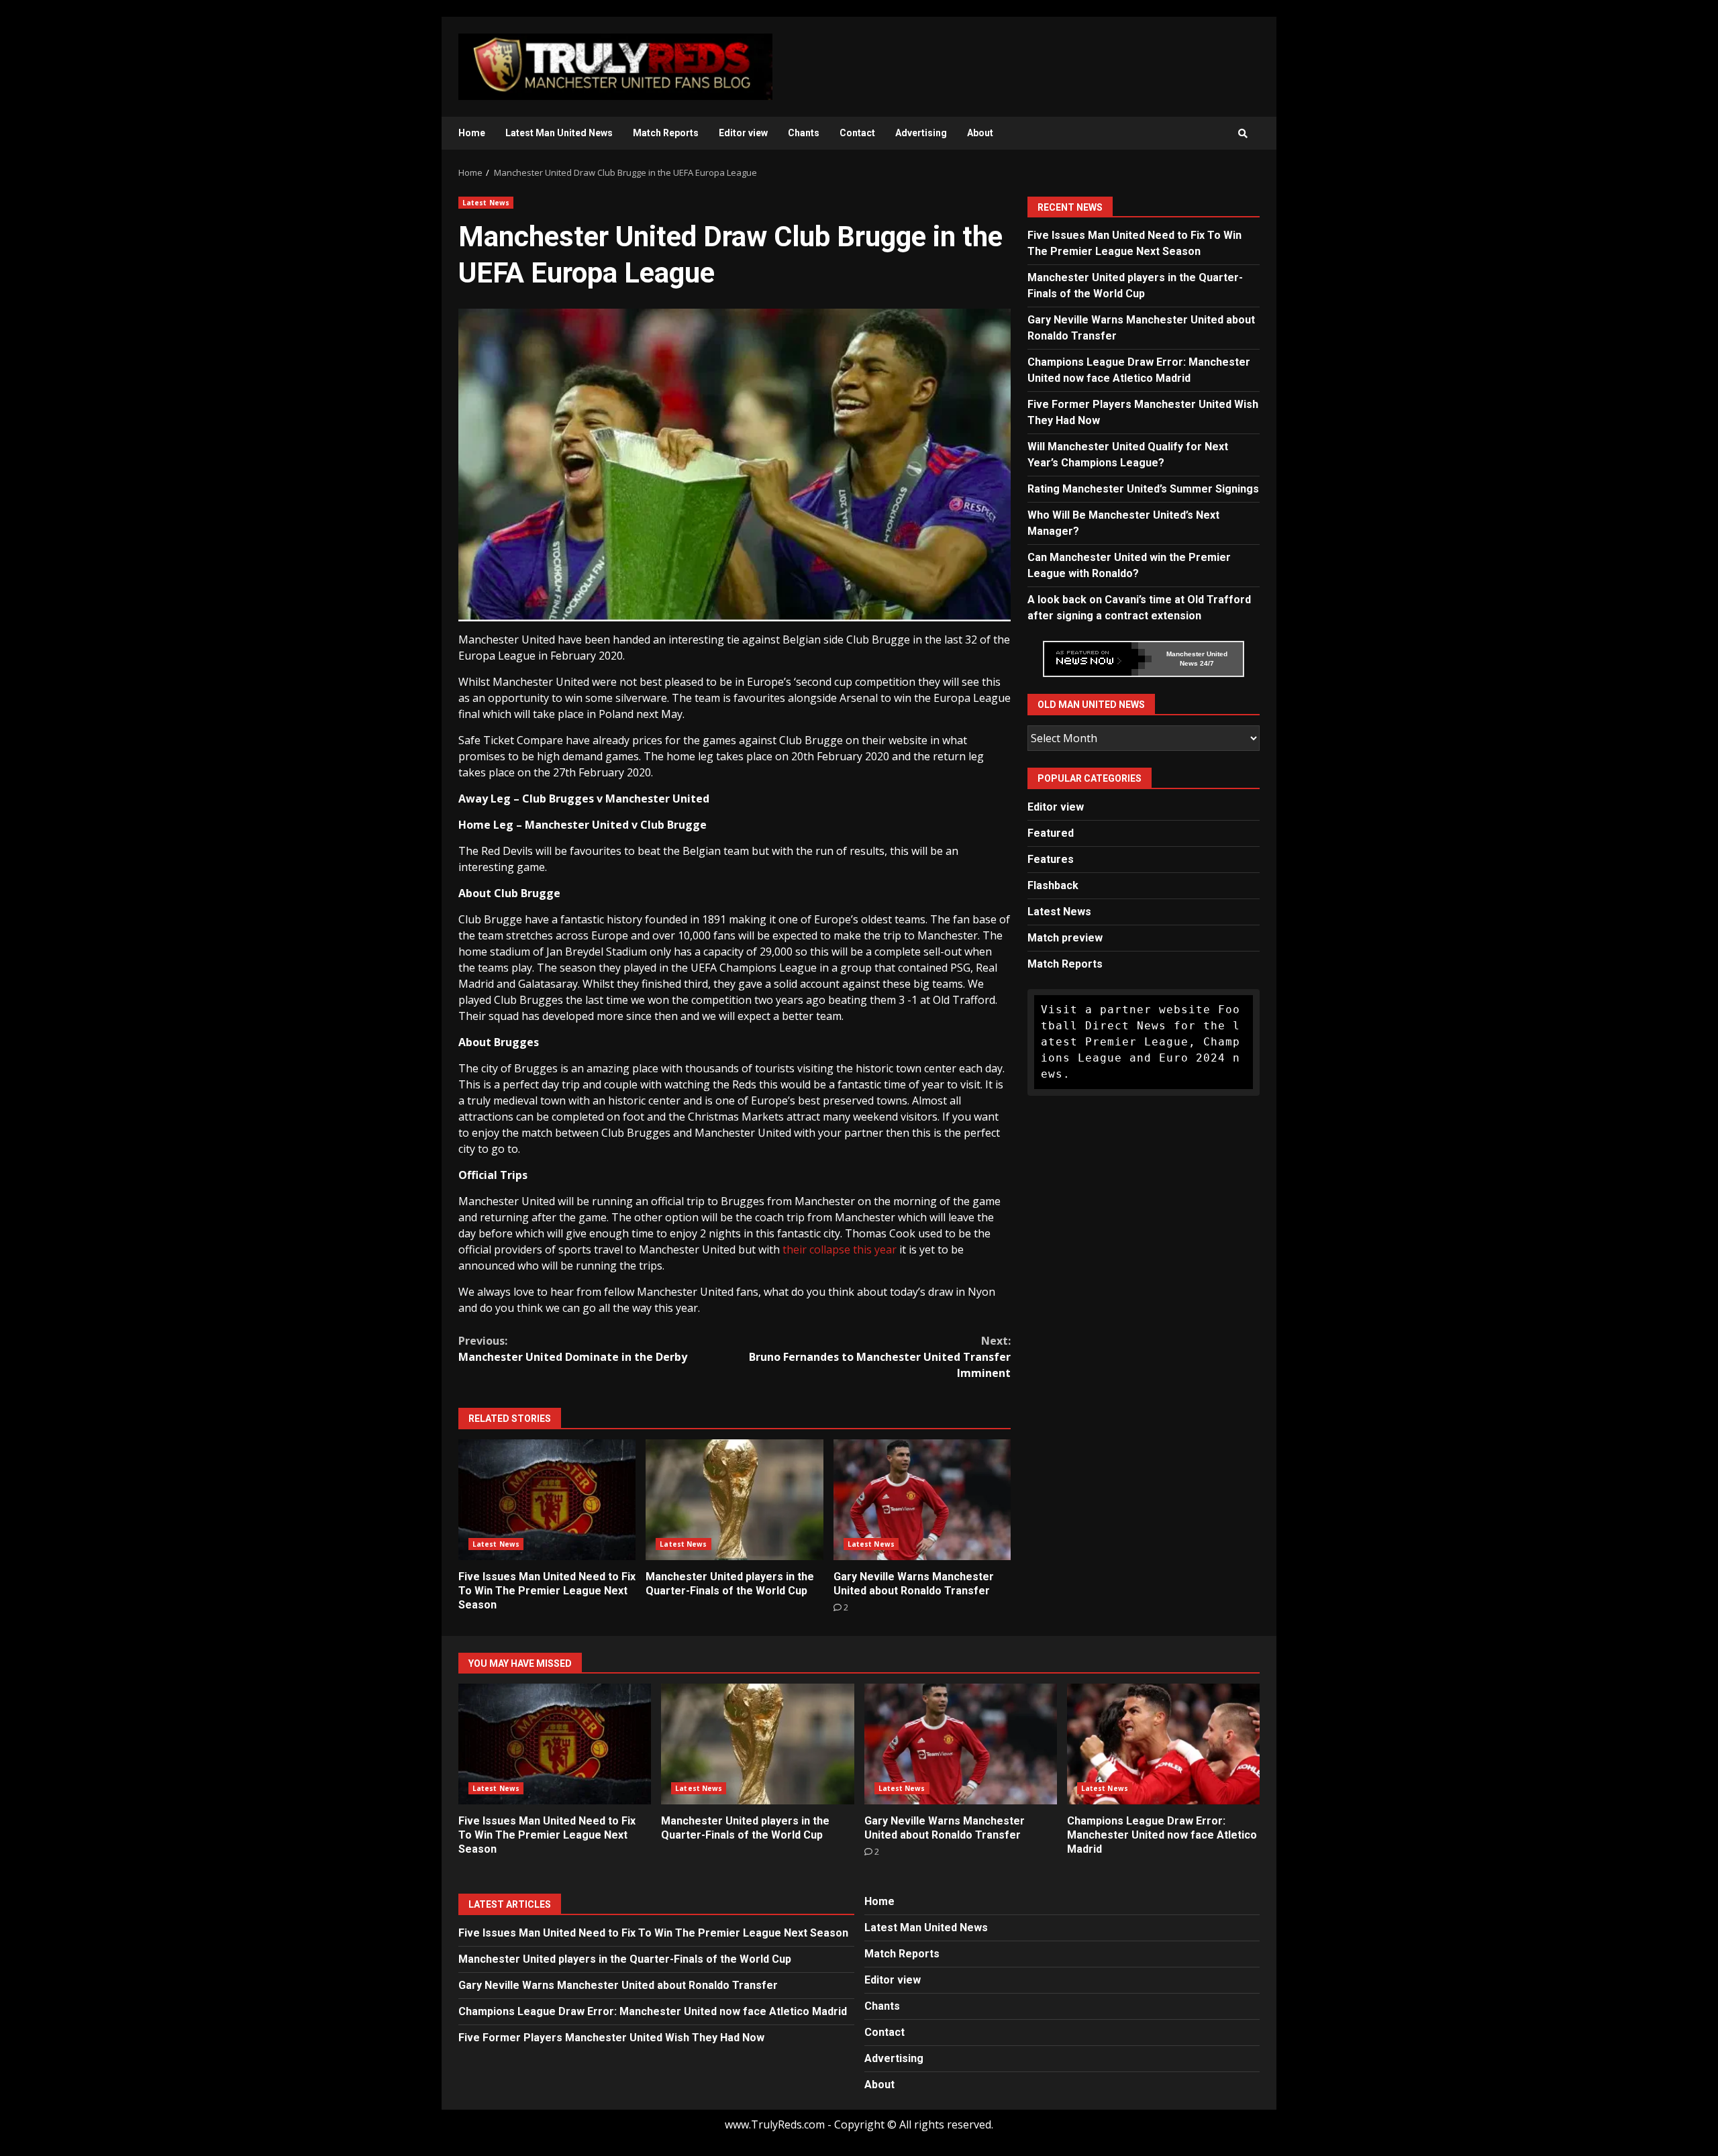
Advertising (921, 133)
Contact (857, 133)
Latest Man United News (559, 133)
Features (1051, 859)
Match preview (1065, 938)
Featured (1051, 833)
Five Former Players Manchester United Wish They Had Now (611, 2038)
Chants (804, 133)
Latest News (486, 203)
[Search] (1243, 134)
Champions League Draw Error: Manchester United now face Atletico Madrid (1163, 1744)
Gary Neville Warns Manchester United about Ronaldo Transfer (922, 1500)
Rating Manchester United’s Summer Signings (1143, 489)
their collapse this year (838, 1249)
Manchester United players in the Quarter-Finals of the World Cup (734, 1500)
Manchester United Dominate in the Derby (573, 1349)
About (980, 133)
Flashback (1053, 885)
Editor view (743, 133)
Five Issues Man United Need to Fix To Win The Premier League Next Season (547, 1500)
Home (472, 133)
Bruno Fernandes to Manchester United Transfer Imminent (880, 1357)
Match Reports (666, 133)
